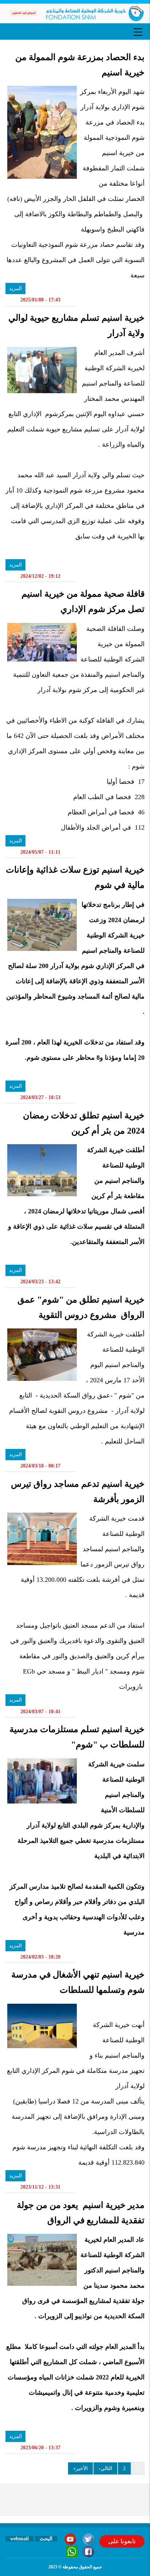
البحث (46, 2539)
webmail (19, 2539)
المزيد (15, 289)
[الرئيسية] (75, 13)
